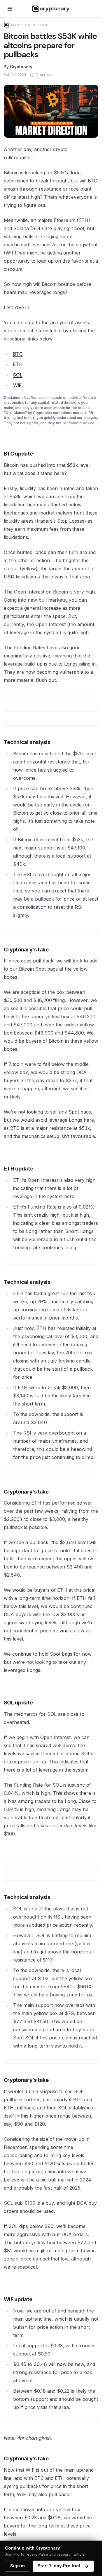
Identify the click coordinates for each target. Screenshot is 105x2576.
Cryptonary (21, 67)
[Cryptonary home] (51, 9)
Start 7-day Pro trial (59, 2566)
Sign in (17, 2566)
